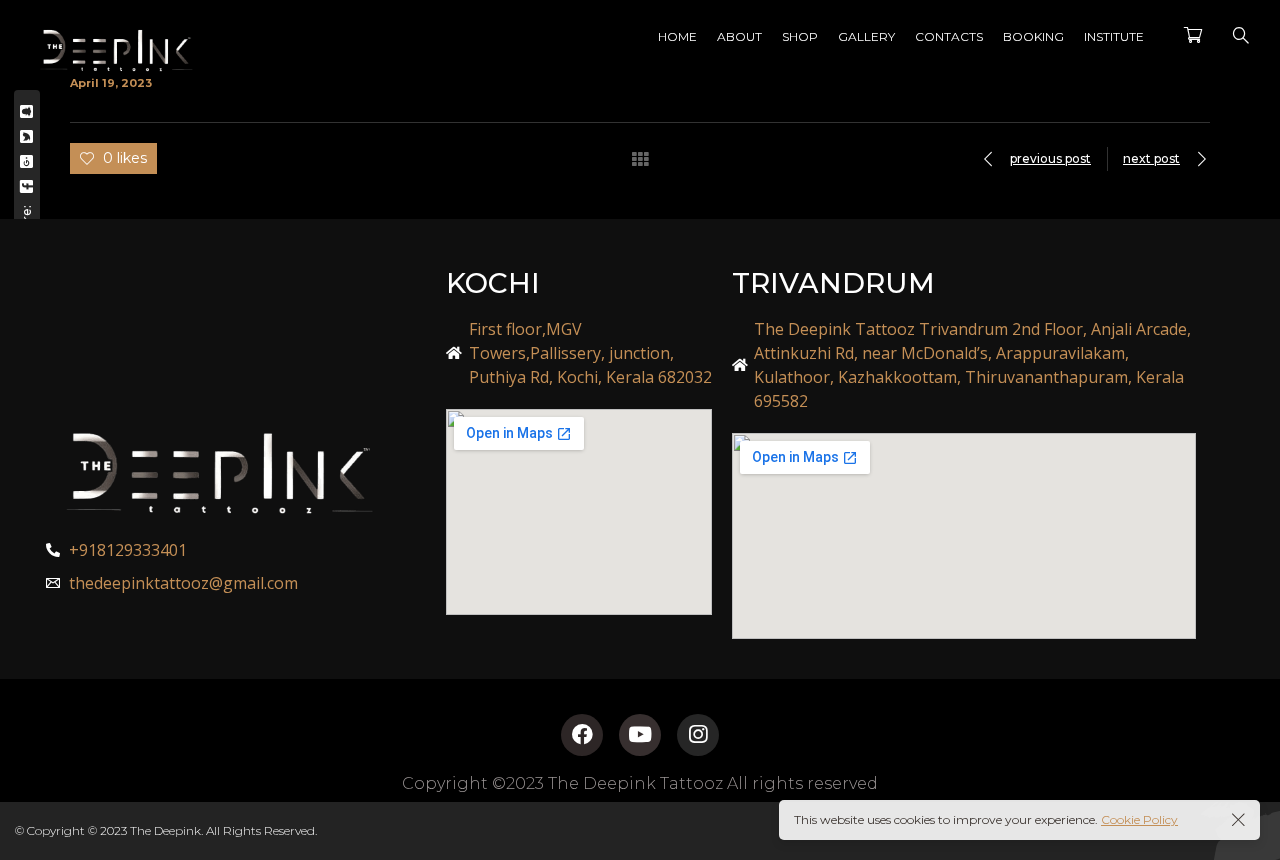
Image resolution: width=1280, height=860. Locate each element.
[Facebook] (582, 735)
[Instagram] (698, 735)
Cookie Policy (1139, 819)
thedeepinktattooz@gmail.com (183, 583)
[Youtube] (640, 735)
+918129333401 (128, 550)
